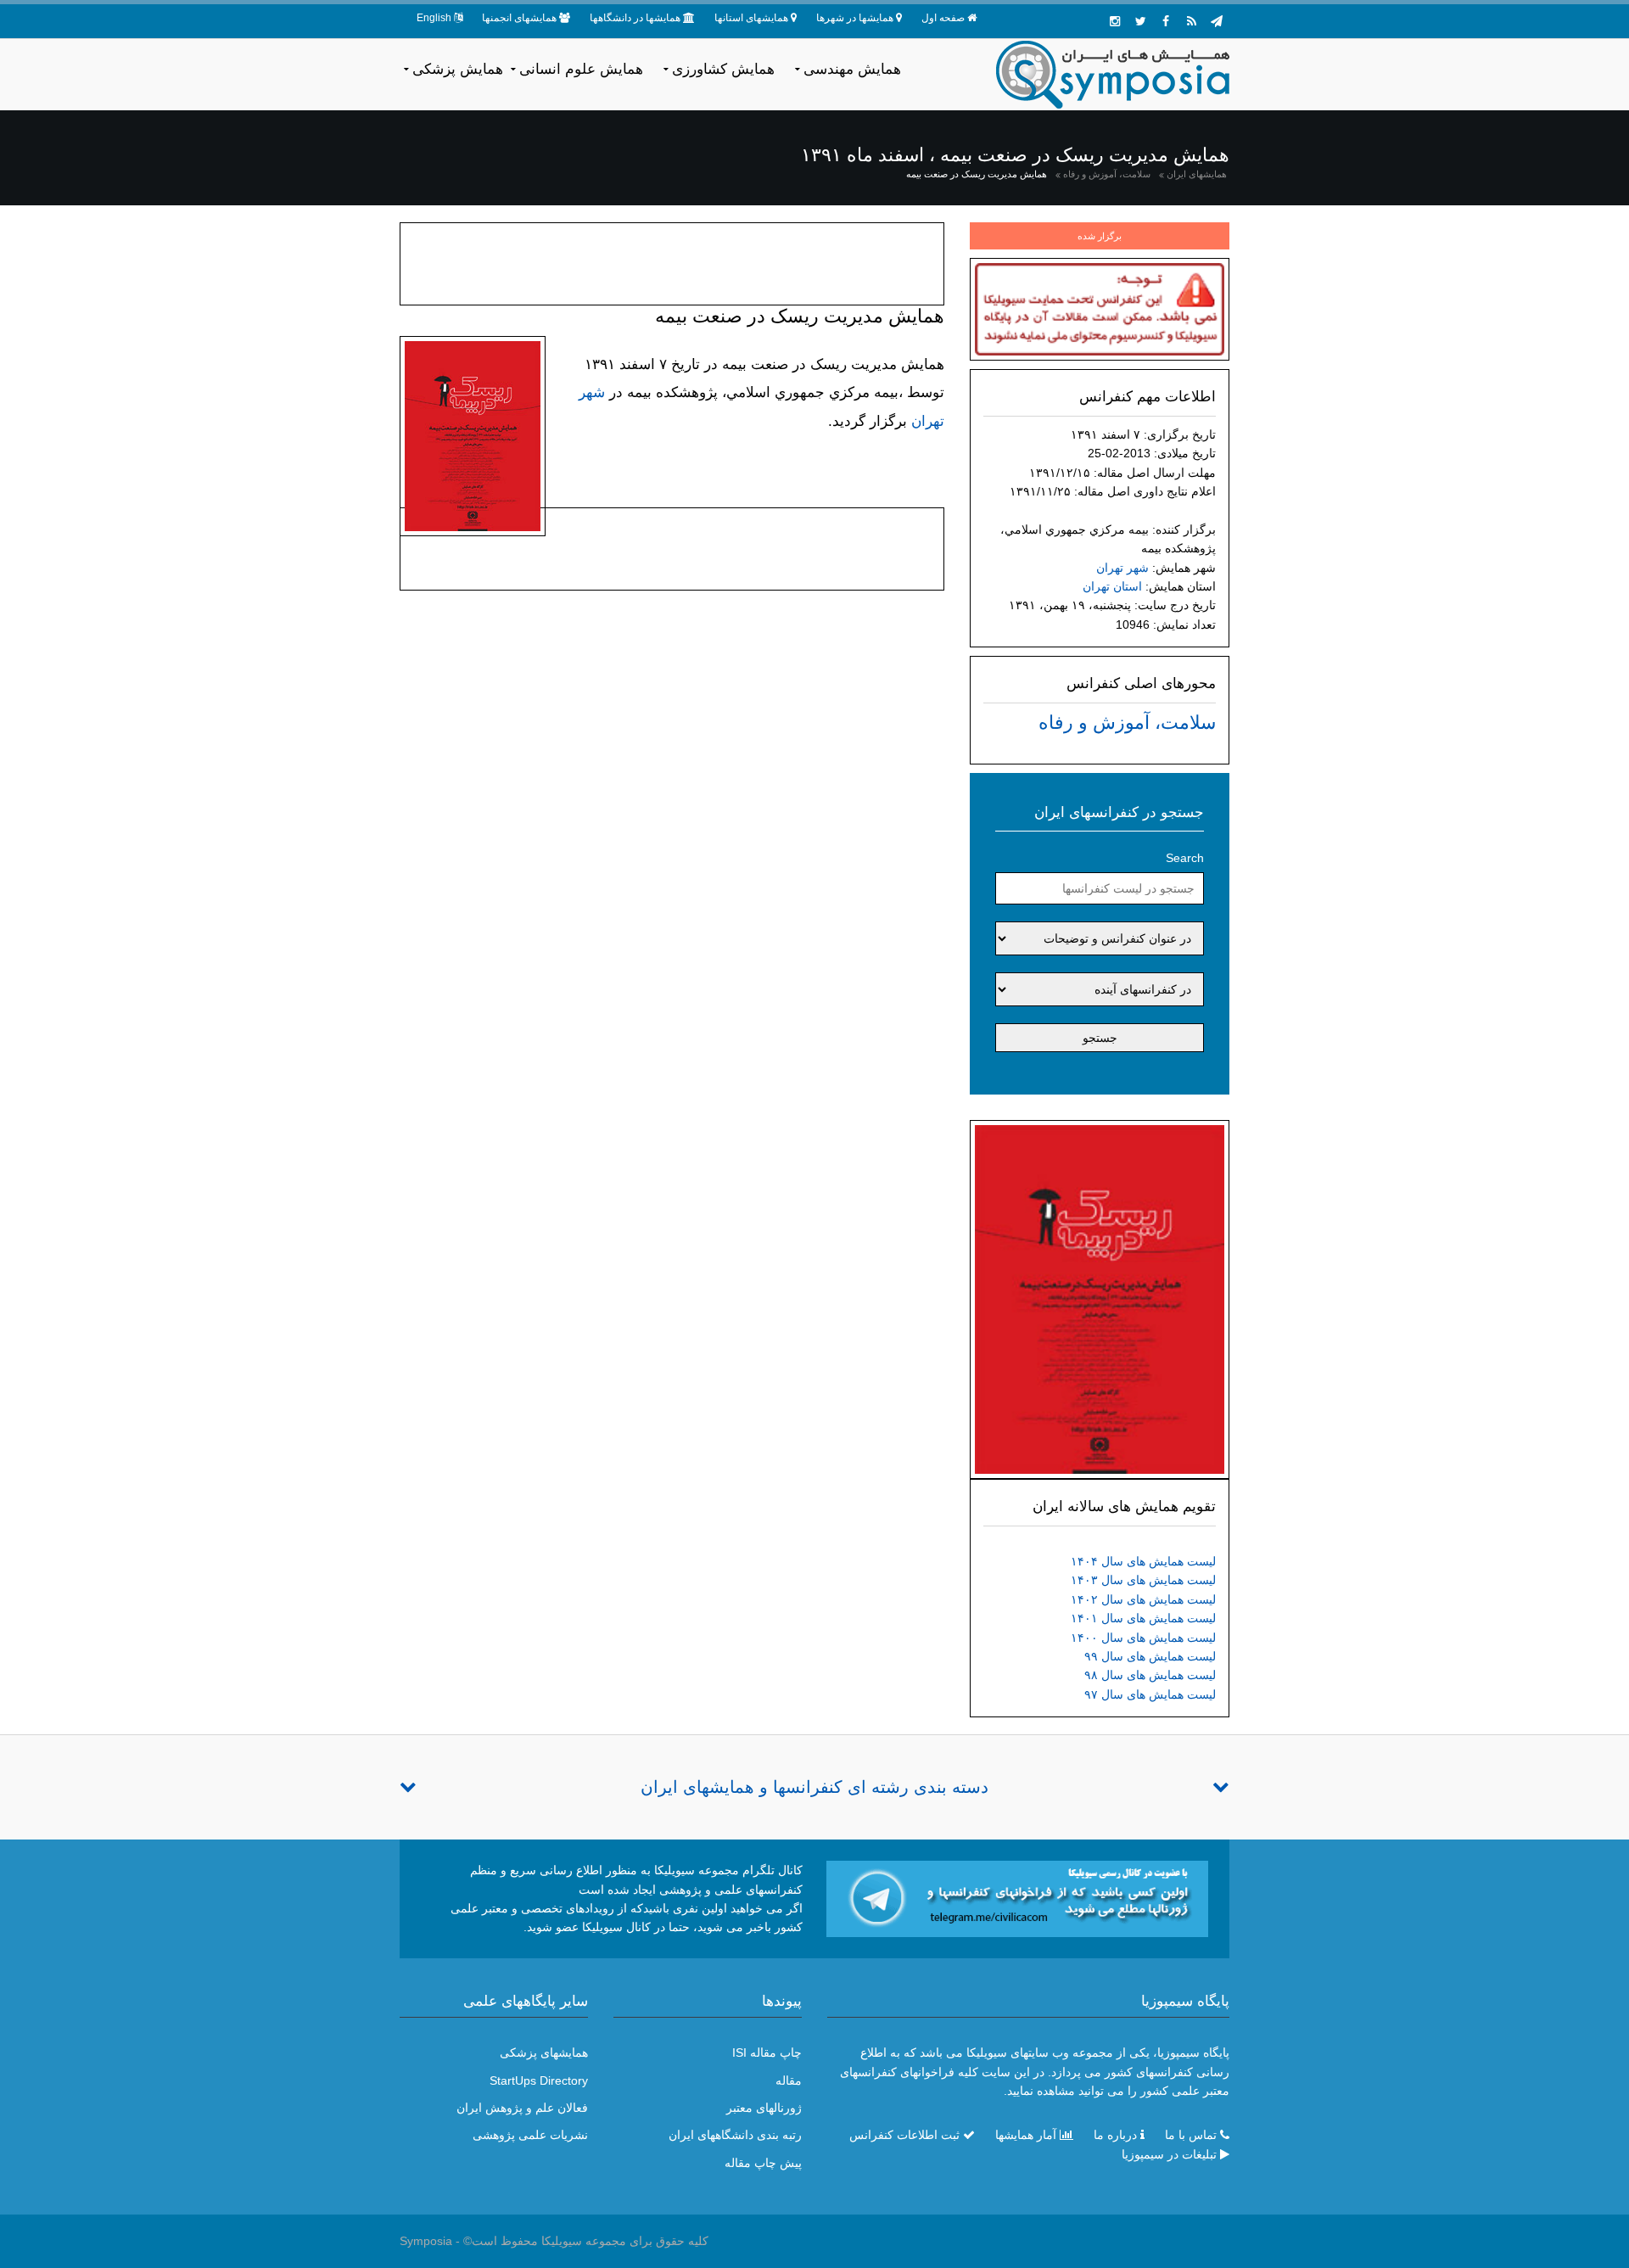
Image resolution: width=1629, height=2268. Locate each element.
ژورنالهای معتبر (764, 2108)
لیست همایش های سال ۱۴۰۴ (1143, 1561)
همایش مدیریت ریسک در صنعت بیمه (977, 174)
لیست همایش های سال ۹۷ (1150, 1694)
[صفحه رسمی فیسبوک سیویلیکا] (1166, 21)
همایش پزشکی (458, 69)
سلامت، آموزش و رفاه (1107, 174)
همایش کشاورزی (723, 69)
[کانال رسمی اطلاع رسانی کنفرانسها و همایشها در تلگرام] (1017, 1898)
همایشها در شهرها (855, 18)
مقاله (789, 2080)
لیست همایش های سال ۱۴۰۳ (1143, 1580)
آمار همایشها (1026, 2135)
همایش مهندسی (852, 69)
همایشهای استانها (751, 18)
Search (1185, 858)
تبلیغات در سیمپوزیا (1169, 2154)
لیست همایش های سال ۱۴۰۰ (1143, 1638)
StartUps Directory (539, 2080)
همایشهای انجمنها (519, 18)
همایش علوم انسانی (581, 69)
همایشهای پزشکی (544, 2052)
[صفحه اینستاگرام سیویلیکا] (1115, 21)
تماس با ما (1191, 2135)
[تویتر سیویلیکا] (1140, 21)
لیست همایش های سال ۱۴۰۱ (1143, 1618)
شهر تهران (1122, 568)
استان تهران (1112, 586)
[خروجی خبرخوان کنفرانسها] (1191, 21)
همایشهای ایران (1197, 174)
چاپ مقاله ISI (767, 2052)
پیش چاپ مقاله (763, 2163)
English (434, 18)
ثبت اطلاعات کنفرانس (904, 2135)
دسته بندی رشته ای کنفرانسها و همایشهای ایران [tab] (814, 1787)
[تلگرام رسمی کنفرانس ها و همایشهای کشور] (1217, 21)
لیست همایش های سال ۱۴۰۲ (1143, 1599)
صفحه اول (943, 18)
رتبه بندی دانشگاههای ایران (735, 2135)
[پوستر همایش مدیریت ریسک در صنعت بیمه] (1100, 1298)
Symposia (426, 2241)
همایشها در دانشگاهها (635, 18)
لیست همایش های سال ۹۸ (1150, 1675)
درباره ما (1115, 2135)
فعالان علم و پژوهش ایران (522, 2108)
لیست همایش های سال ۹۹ (1150, 1656)
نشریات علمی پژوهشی (530, 2135)
